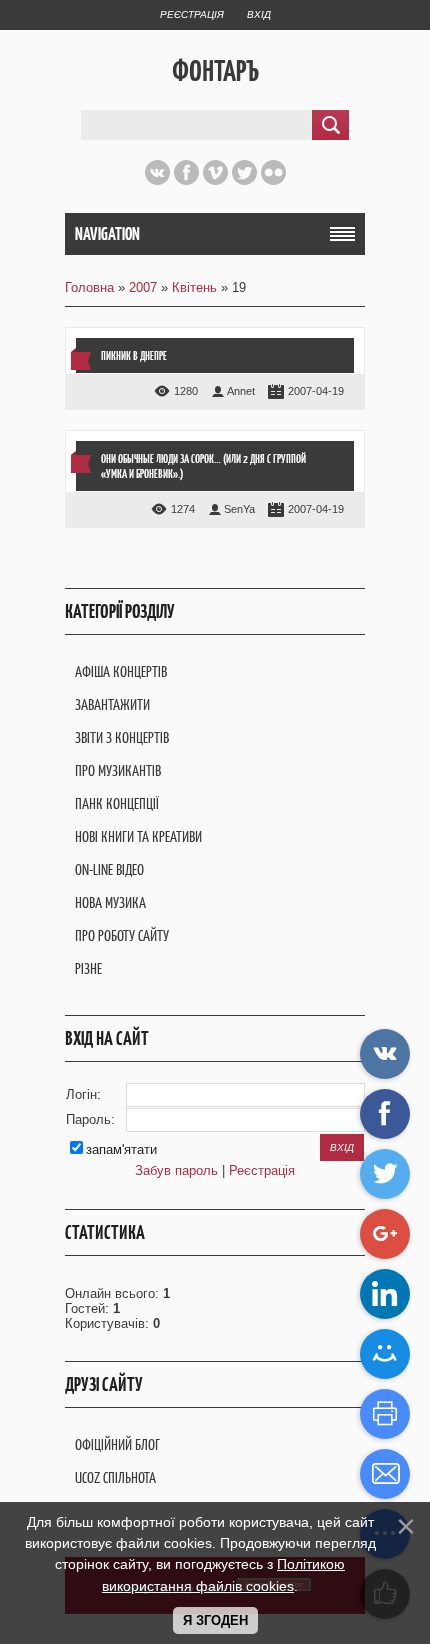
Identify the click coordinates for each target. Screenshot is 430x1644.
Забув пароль (176, 1170)
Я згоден (215, 1620)
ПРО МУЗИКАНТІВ (118, 770)
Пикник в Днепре (134, 355)
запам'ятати (121, 1149)
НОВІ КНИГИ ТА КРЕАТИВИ (138, 836)
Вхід (259, 14)
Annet (241, 391)
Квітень (194, 287)
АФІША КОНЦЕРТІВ (121, 671)
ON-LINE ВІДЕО (109, 869)
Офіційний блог (117, 1444)
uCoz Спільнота (115, 1477)
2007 (143, 287)
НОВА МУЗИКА (110, 902)
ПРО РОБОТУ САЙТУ (122, 935)
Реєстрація (192, 14)
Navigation (107, 234)
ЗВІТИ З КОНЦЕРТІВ (122, 737)
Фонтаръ (215, 71)
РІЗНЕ (88, 968)
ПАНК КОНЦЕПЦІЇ (117, 803)
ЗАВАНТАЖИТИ (112, 704)
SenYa (239, 509)
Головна (89, 287)
